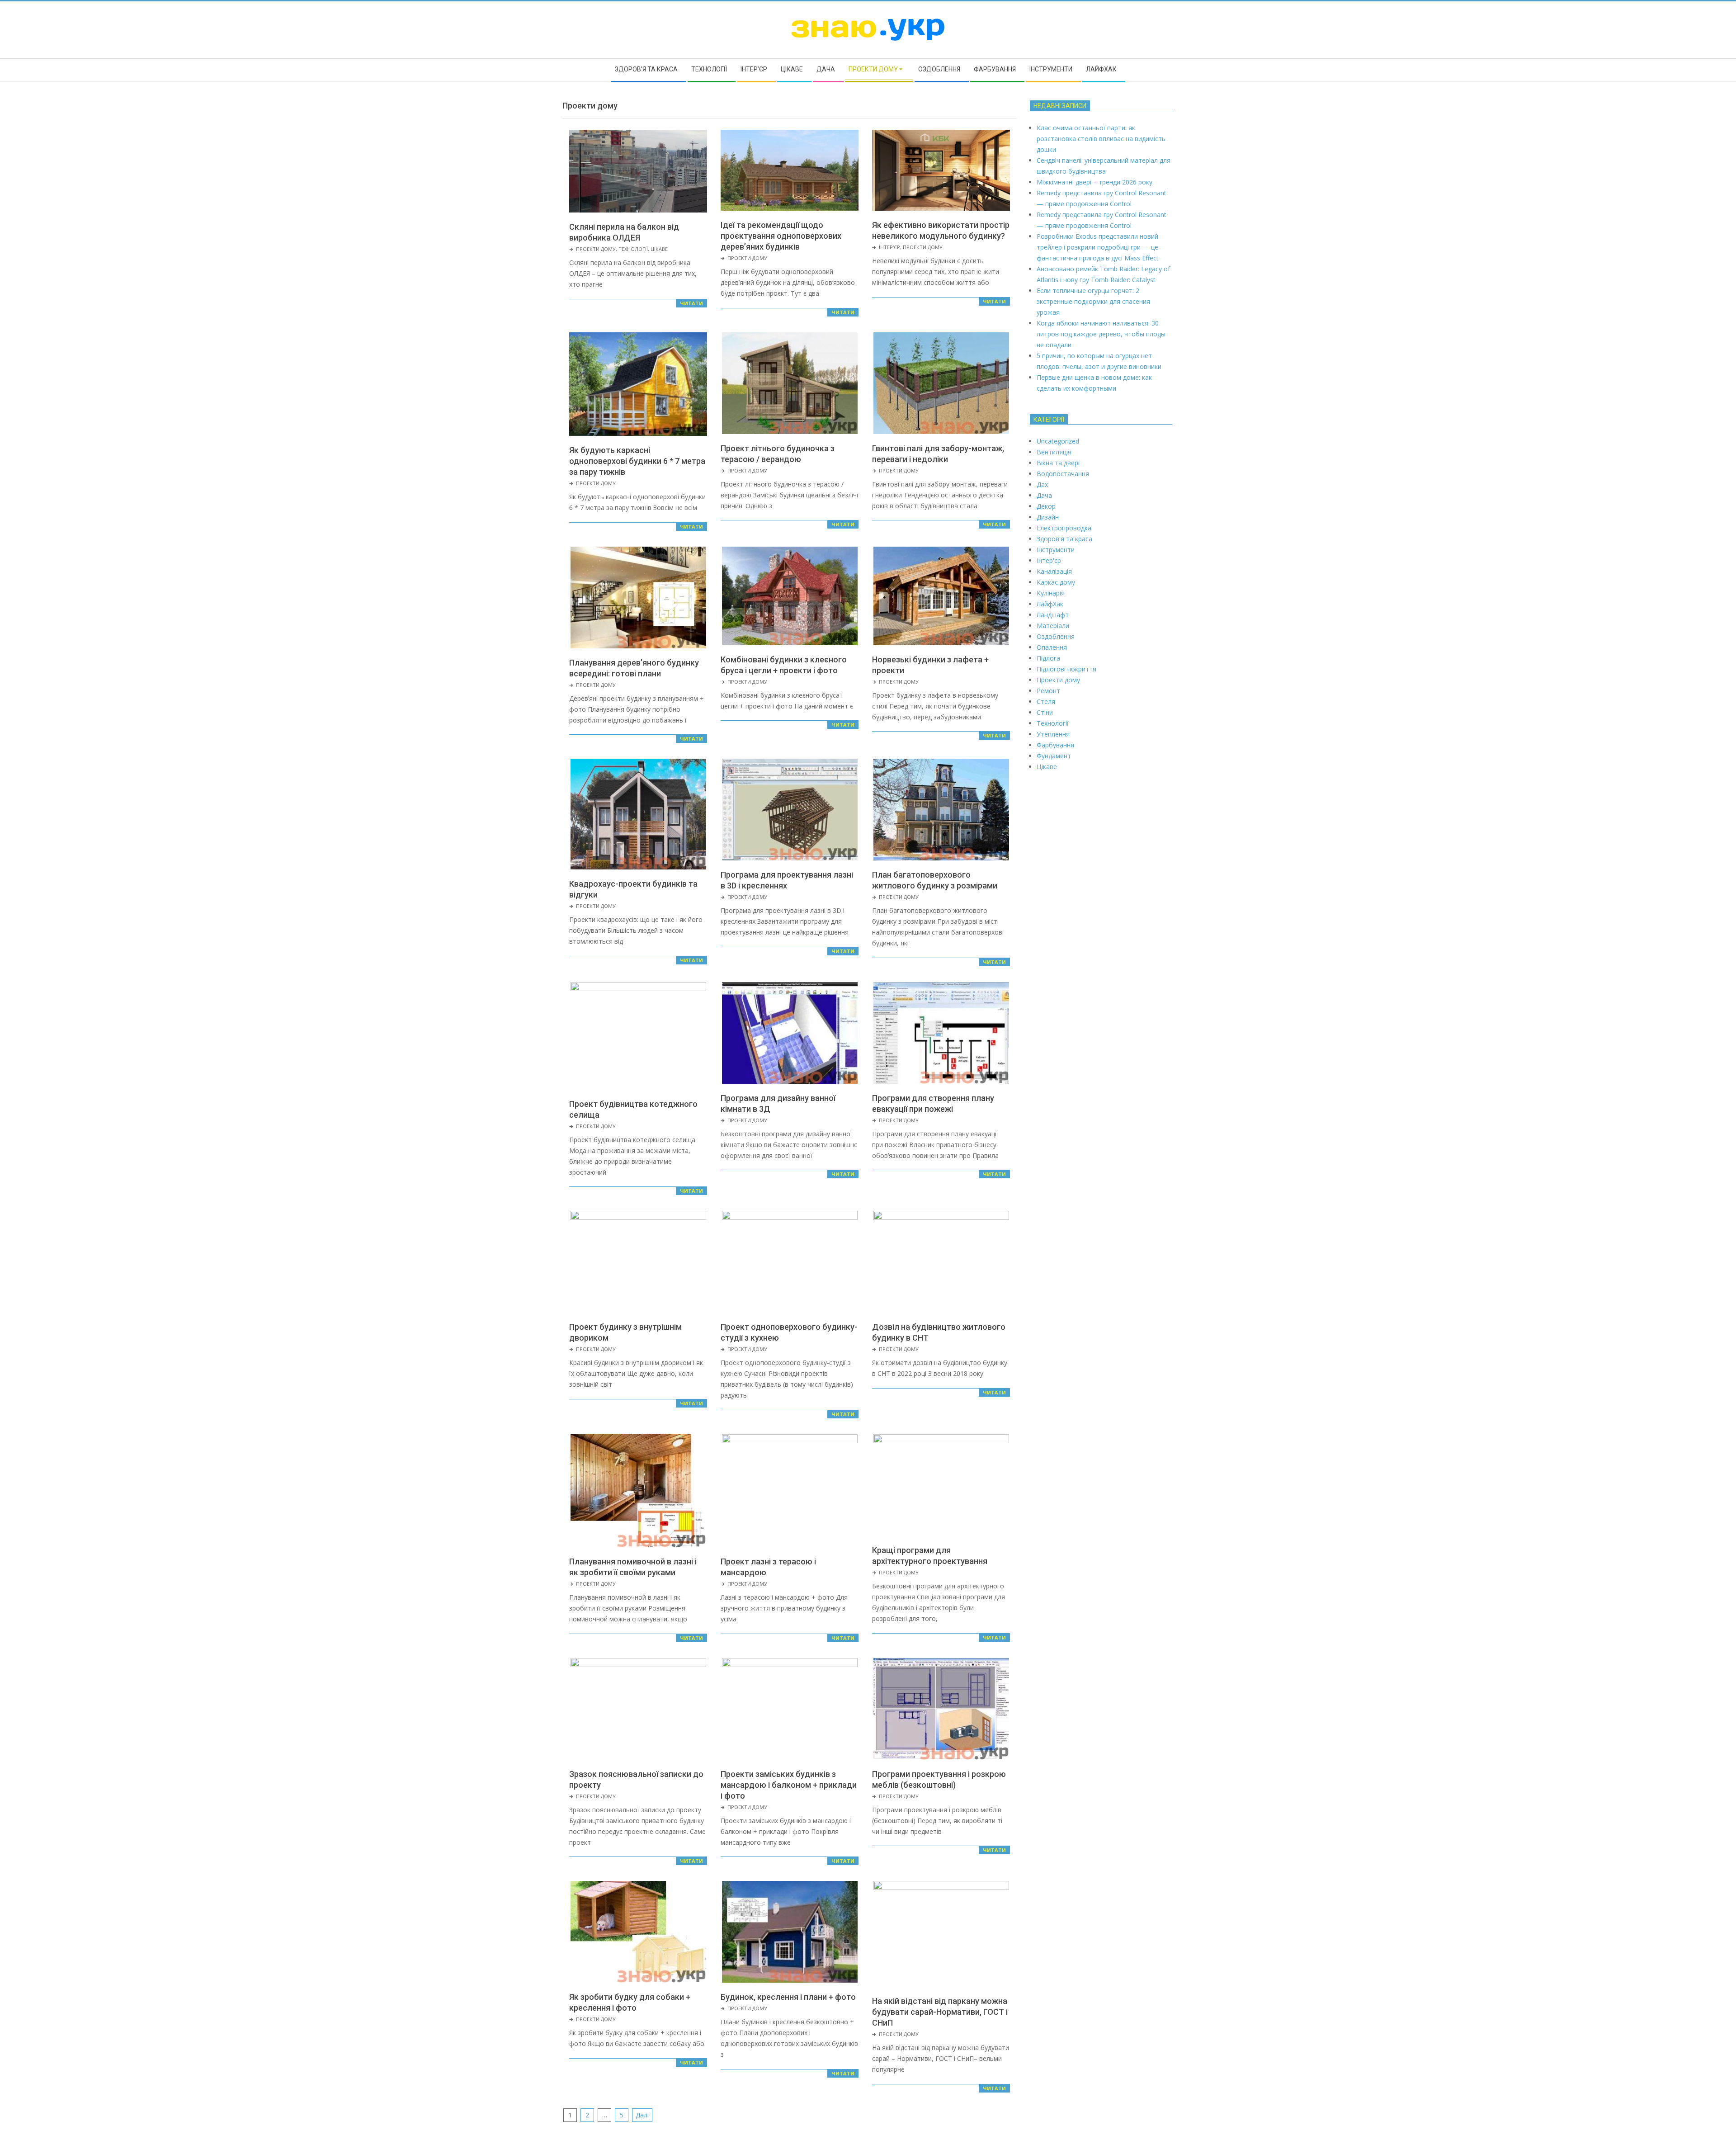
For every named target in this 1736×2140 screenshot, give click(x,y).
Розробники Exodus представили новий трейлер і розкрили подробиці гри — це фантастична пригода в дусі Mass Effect (1098, 247)
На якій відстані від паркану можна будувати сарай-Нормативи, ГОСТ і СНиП (940, 2012)
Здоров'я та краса (1064, 539)
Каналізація (1054, 571)
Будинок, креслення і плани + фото (788, 1997)
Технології (633, 249)
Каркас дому (1056, 582)
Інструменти (1056, 550)
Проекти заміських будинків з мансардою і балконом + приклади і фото (789, 1785)
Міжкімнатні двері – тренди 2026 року (1094, 182)
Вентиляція (1054, 452)
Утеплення (1053, 734)
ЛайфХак (1050, 604)
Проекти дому (596, 249)
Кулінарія (1051, 593)
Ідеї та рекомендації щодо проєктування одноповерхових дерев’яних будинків (781, 236)
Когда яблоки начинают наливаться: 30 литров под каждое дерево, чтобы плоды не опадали (1101, 334)
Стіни (1045, 712)
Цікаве (659, 249)
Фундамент (1054, 756)
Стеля (1046, 702)
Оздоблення (1056, 636)
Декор (1046, 506)
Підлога (1048, 658)
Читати (691, 303)
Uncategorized (1058, 441)
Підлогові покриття (1066, 669)
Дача (1044, 495)
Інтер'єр (889, 247)
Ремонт (1048, 691)
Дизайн (1048, 517)
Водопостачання (1063, 474)
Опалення (1052, 647)
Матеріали (1053, 626)
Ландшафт (1053, 615)
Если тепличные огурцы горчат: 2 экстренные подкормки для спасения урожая (1093, 301)
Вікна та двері (1058, 463)
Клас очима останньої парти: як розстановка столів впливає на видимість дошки (1101, 139)
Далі (642, 2115)
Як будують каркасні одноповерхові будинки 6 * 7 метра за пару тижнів (637, 461)
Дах (1042, 484)
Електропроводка (1064, 528)
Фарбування (1055, 745)
